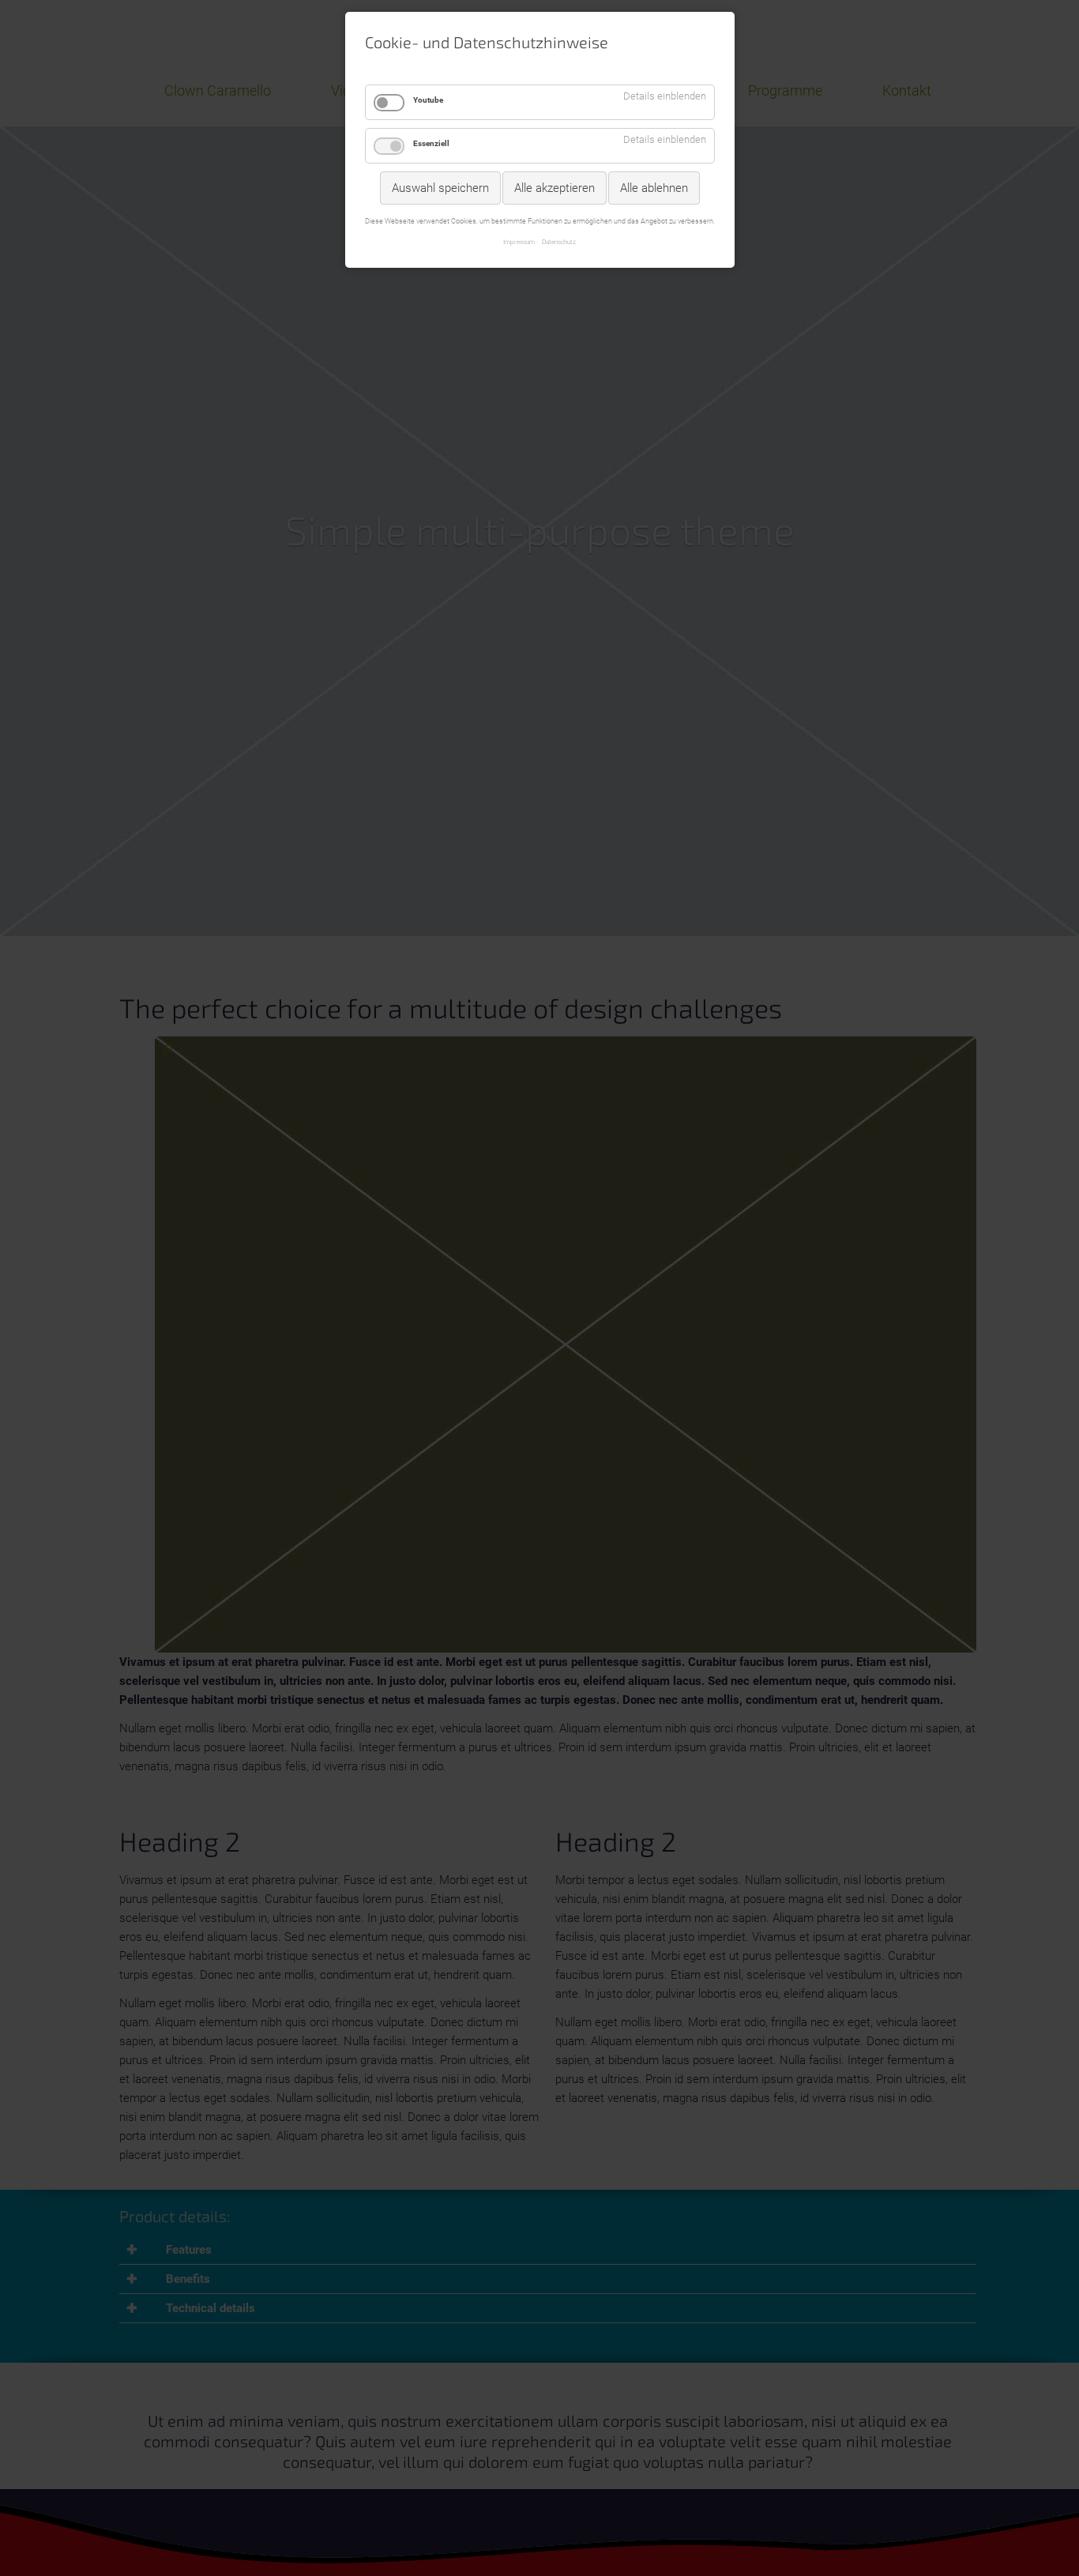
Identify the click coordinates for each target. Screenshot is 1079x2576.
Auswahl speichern (440, 188)
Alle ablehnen (654, 188)
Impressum (519, 242)
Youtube (428, 100)
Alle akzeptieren (555, 188)
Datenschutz (559, 242)
